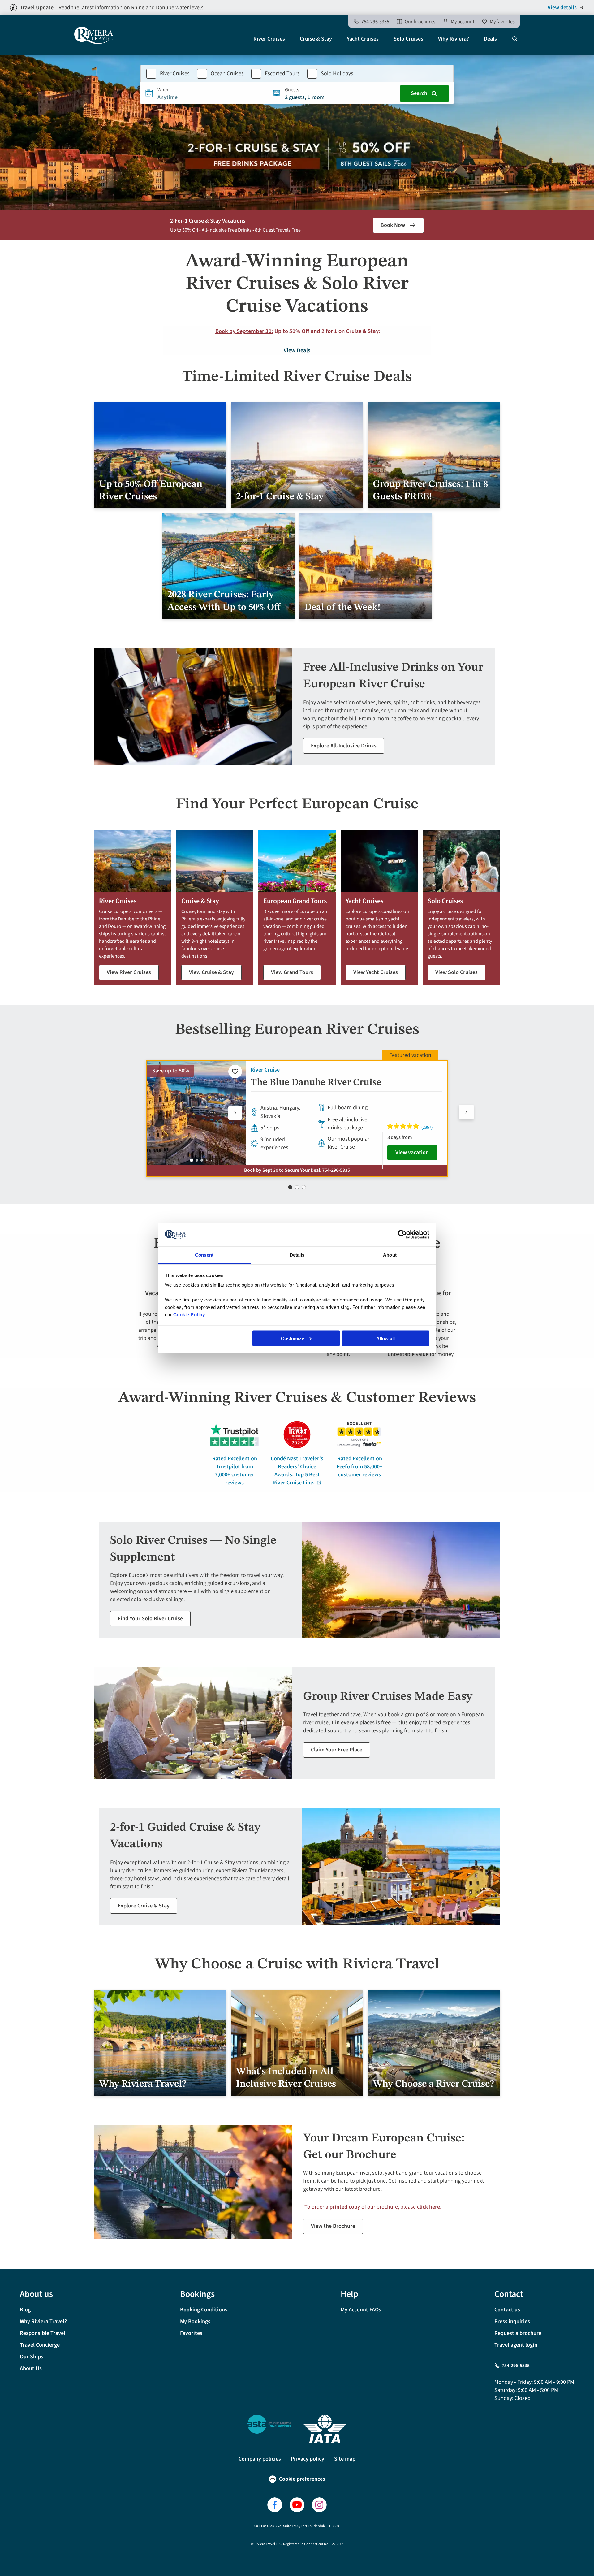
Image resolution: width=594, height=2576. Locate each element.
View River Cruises (129, 972)
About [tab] (390, 1255)
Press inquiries (512, 2321)
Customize (293, 1338)
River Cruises (269, 39)
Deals (490, 39)
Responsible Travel (43, 2333)
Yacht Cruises (363, 39)
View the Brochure (333, 2226)
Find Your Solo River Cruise (150, 1619)
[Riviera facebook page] (275, 2505)
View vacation (412, 1152)
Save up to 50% (171, 1071)
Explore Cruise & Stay (144, 1906)
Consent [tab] (204, 1255)
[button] (235, 1113)
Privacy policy (308, 2459)
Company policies (260, 2459)
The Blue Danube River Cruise (316, 1082)
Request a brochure (518, 2333)
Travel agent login (516, 2345)
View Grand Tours (292, 972)
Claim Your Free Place (337, 1750)
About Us (31, 2368)
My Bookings (195, 2321)
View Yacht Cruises (376, 972)
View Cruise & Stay (211, 972)
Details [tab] (297, 1255)
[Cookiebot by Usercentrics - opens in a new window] (402, 1234)
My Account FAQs (361, 2310)
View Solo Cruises (456, 972)
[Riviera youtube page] (297, 2505)
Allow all (385, 1338)
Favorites (191, 2333)
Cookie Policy (189, 1315)
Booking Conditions (204, 2310)
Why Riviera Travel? (43, 2321)
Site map (345, 2459)
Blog (25, 2310)
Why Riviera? (454, 39)
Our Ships (32, 2357)
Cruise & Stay (316, 39)
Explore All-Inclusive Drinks (344, 746)
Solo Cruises (408, 39)
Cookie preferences (302, 2479)
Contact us (507, 2310)
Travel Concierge (40, 2345)
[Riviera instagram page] (319, 2505)
